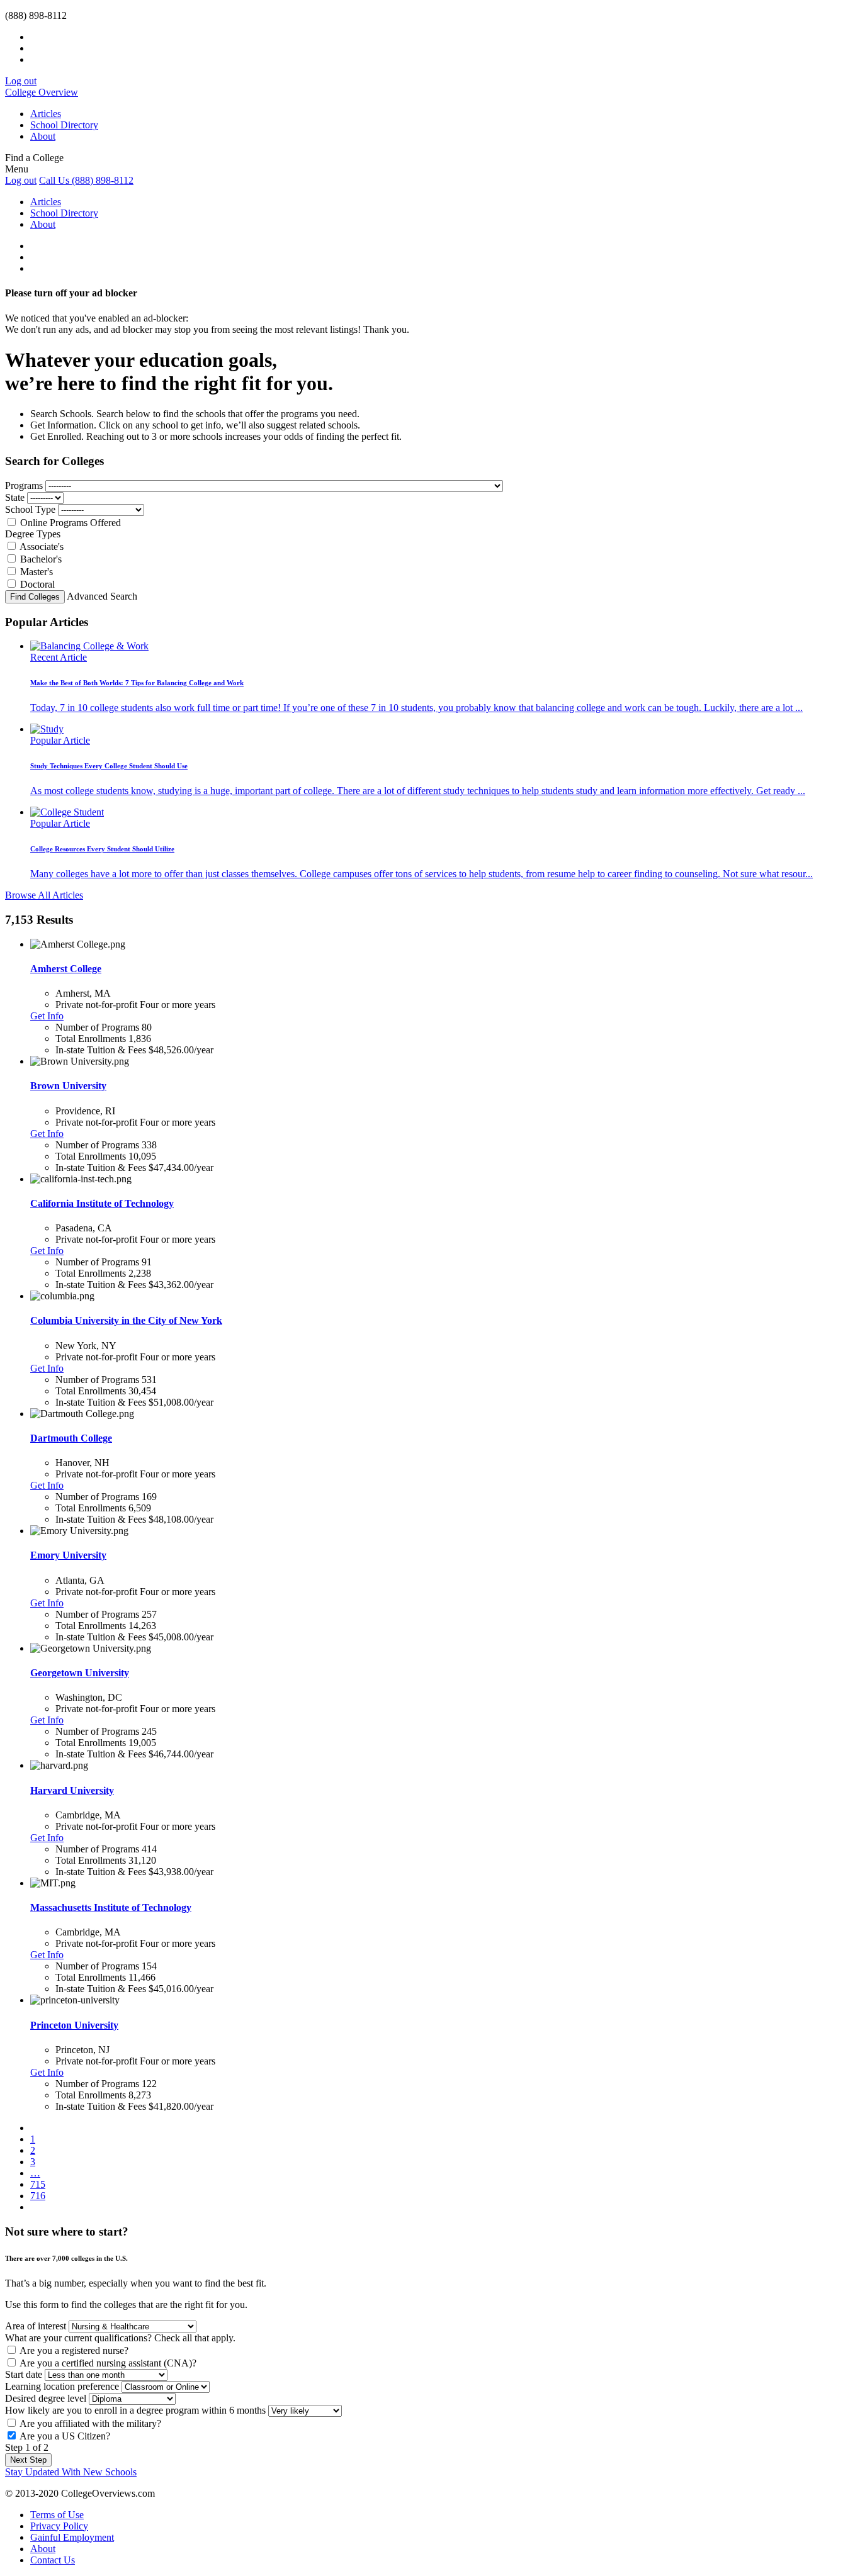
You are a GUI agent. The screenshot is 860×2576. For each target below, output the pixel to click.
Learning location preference (62, 2386)
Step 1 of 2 (27, 2447)
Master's (37, 572)
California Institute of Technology (102, 1203)
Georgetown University (80, 1673)
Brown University (68, 1086)
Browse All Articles (44, 895)
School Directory (64, 125)
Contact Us (53, 2560)
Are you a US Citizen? (65, 2436)
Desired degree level (46, 2398)
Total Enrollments (91, 1039)
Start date (24, 2374)
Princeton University (74, 2025)
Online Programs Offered (71, 523)
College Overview (42, 92)
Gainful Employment (72, 2537)
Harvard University (72, 1790)
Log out (21, 81)
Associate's (42, 546)
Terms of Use (57, 2515)
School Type (30, 509)
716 (38, 2196)
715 (38, 2184)
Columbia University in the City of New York (126, 1320)
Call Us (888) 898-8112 (86, 180)
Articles (46, 114)
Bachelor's (41, 559)
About (43, 136)
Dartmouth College (71, 1438)
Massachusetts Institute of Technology (111, 1907)
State (15, 497)
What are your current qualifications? (120, 2338)
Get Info (47, 1016)
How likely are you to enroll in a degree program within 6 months (135, 2410)
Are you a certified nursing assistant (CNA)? (108, 2363)
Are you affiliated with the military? (90, 2423)
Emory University (68, 1555)
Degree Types (33, 534)
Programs (24, 485)
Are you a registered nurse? (74, 2350)
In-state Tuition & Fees (101, 1050)
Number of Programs (97, 1027)
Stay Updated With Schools (71, 2472)
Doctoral (37, 584)
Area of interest (36, 2326)
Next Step (28, 2460)
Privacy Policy (59, 2526)
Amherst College (66, 969)
